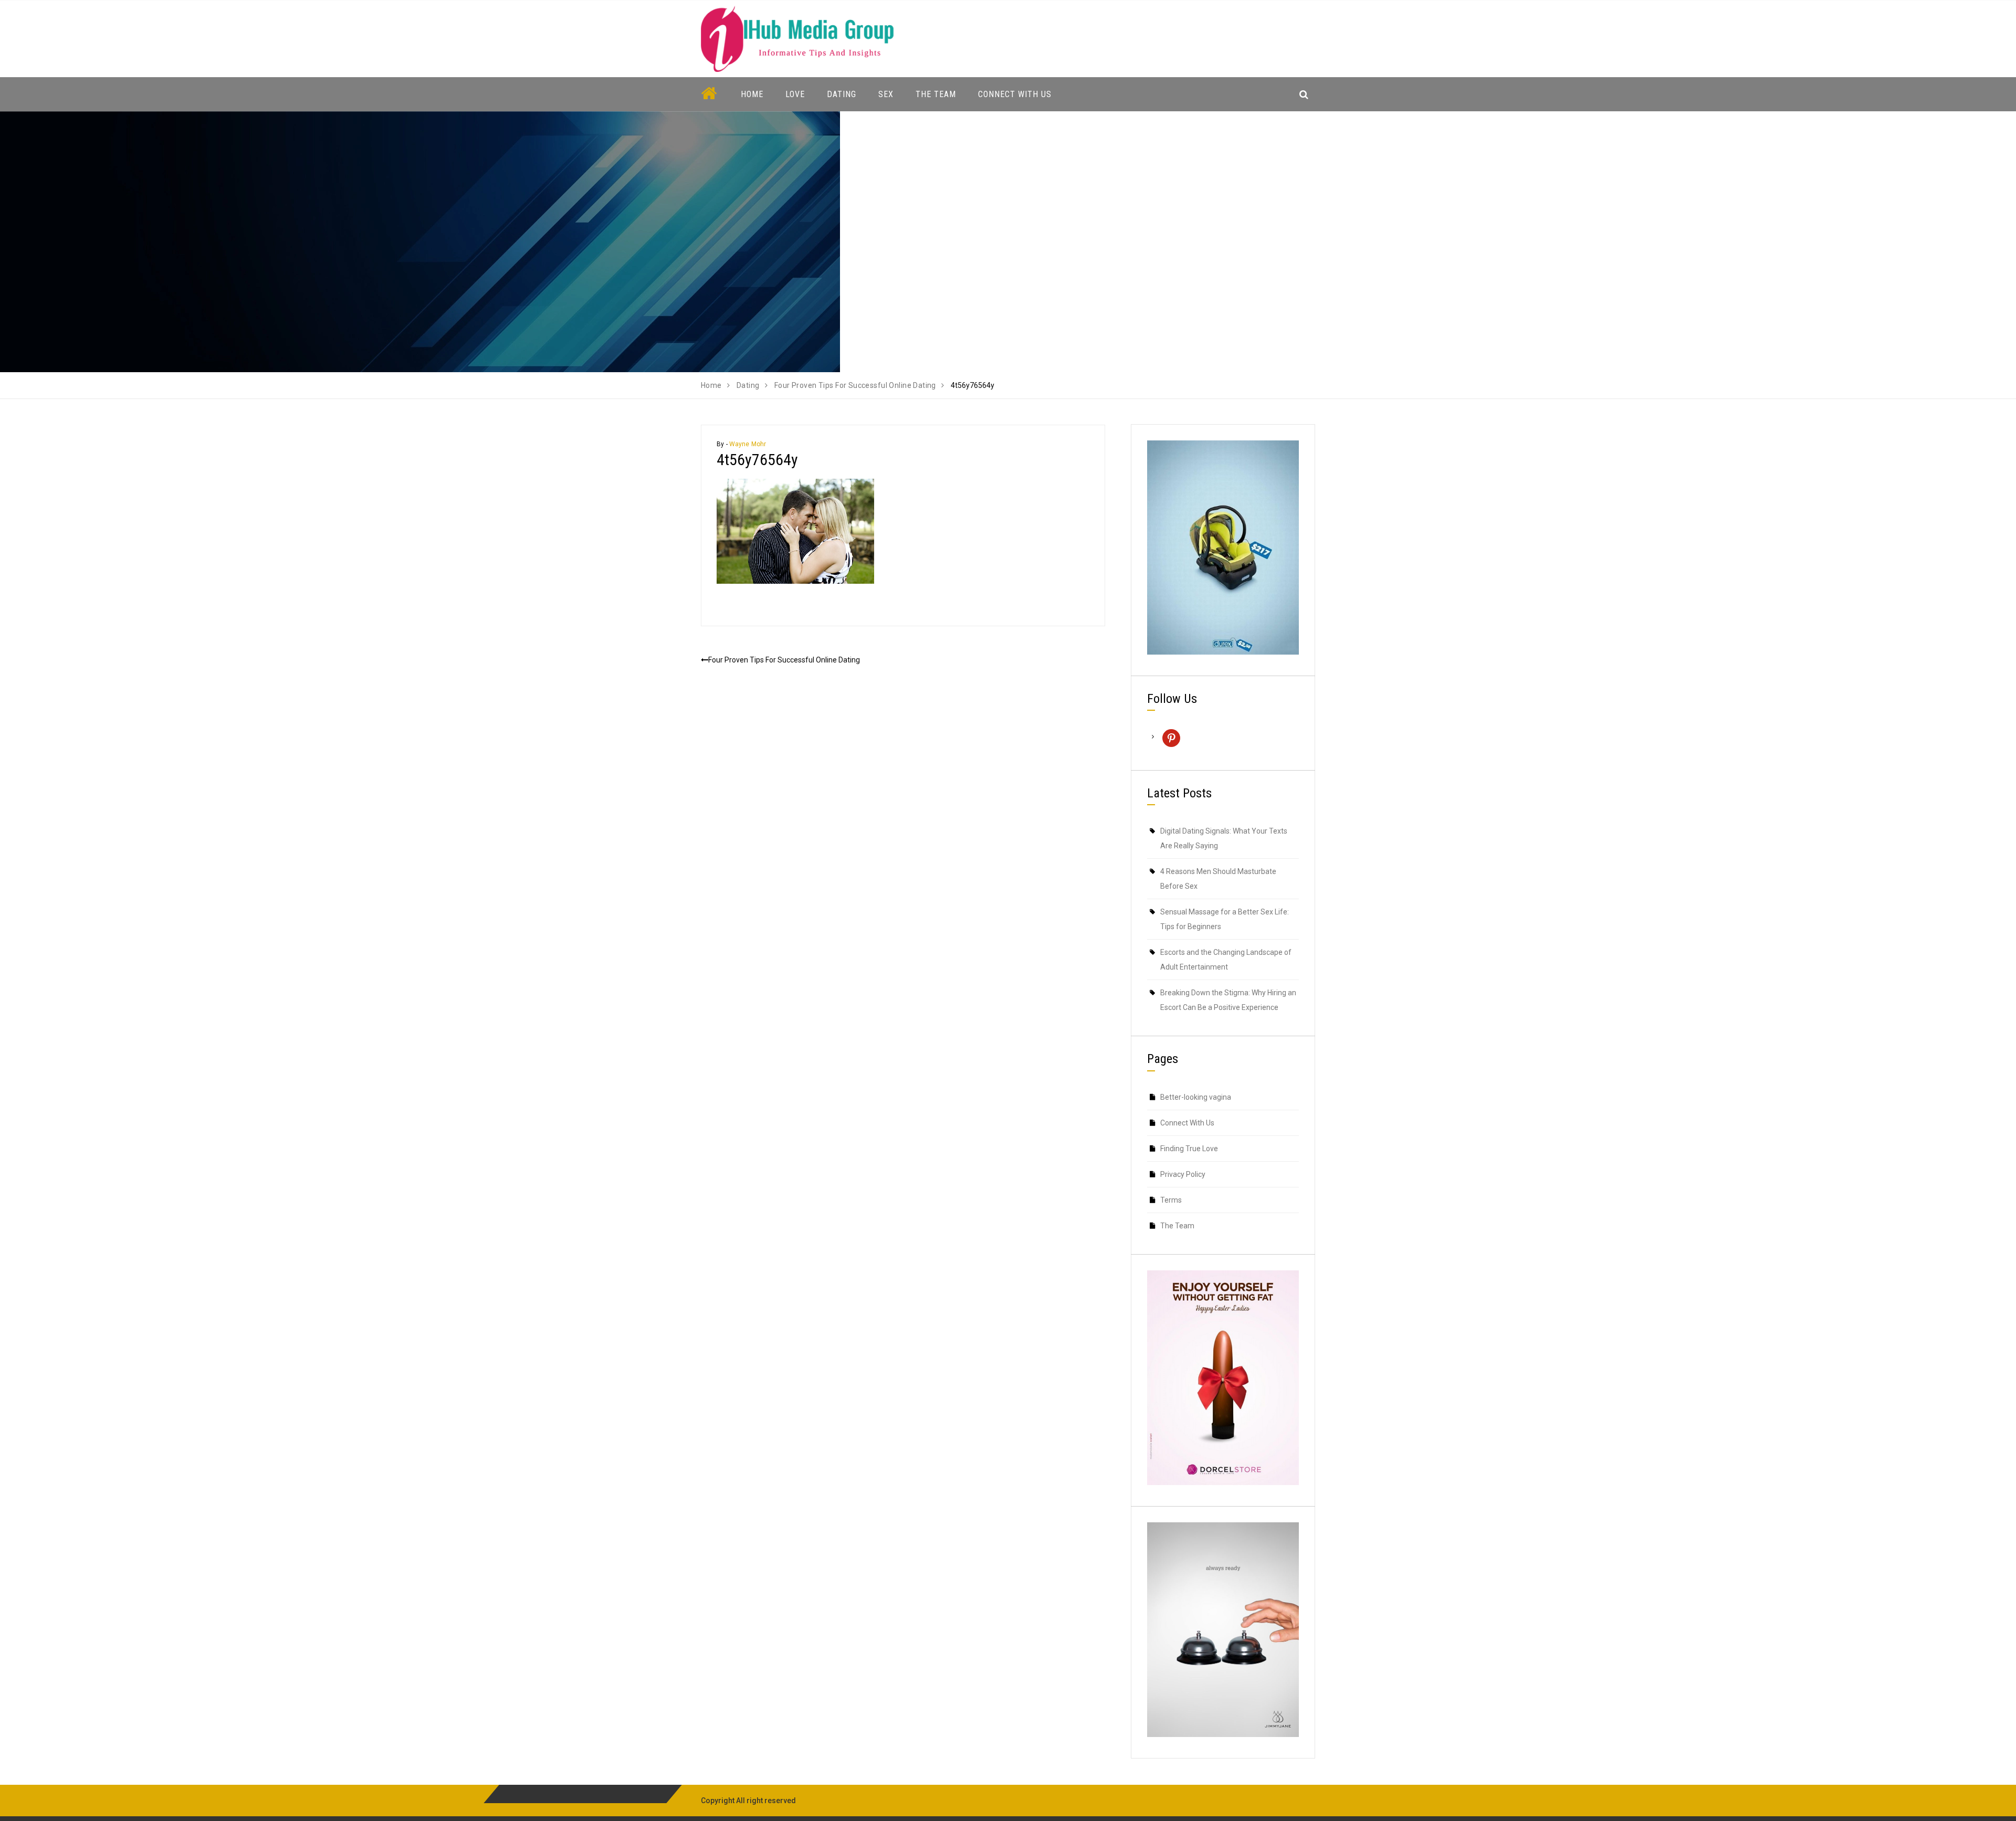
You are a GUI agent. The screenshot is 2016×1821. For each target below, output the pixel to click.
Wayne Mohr (748, 444)
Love (795, 94)
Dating (842, 94)
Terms (1171, 1200)
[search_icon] (1304, 94)
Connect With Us (1015, 94)
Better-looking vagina (1196, 1097)
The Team (936, 94)
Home (752, 94)
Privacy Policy (1183, 1174)
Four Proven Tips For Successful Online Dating (784, 660)
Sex (886, 94)
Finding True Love (1189, 1149)
